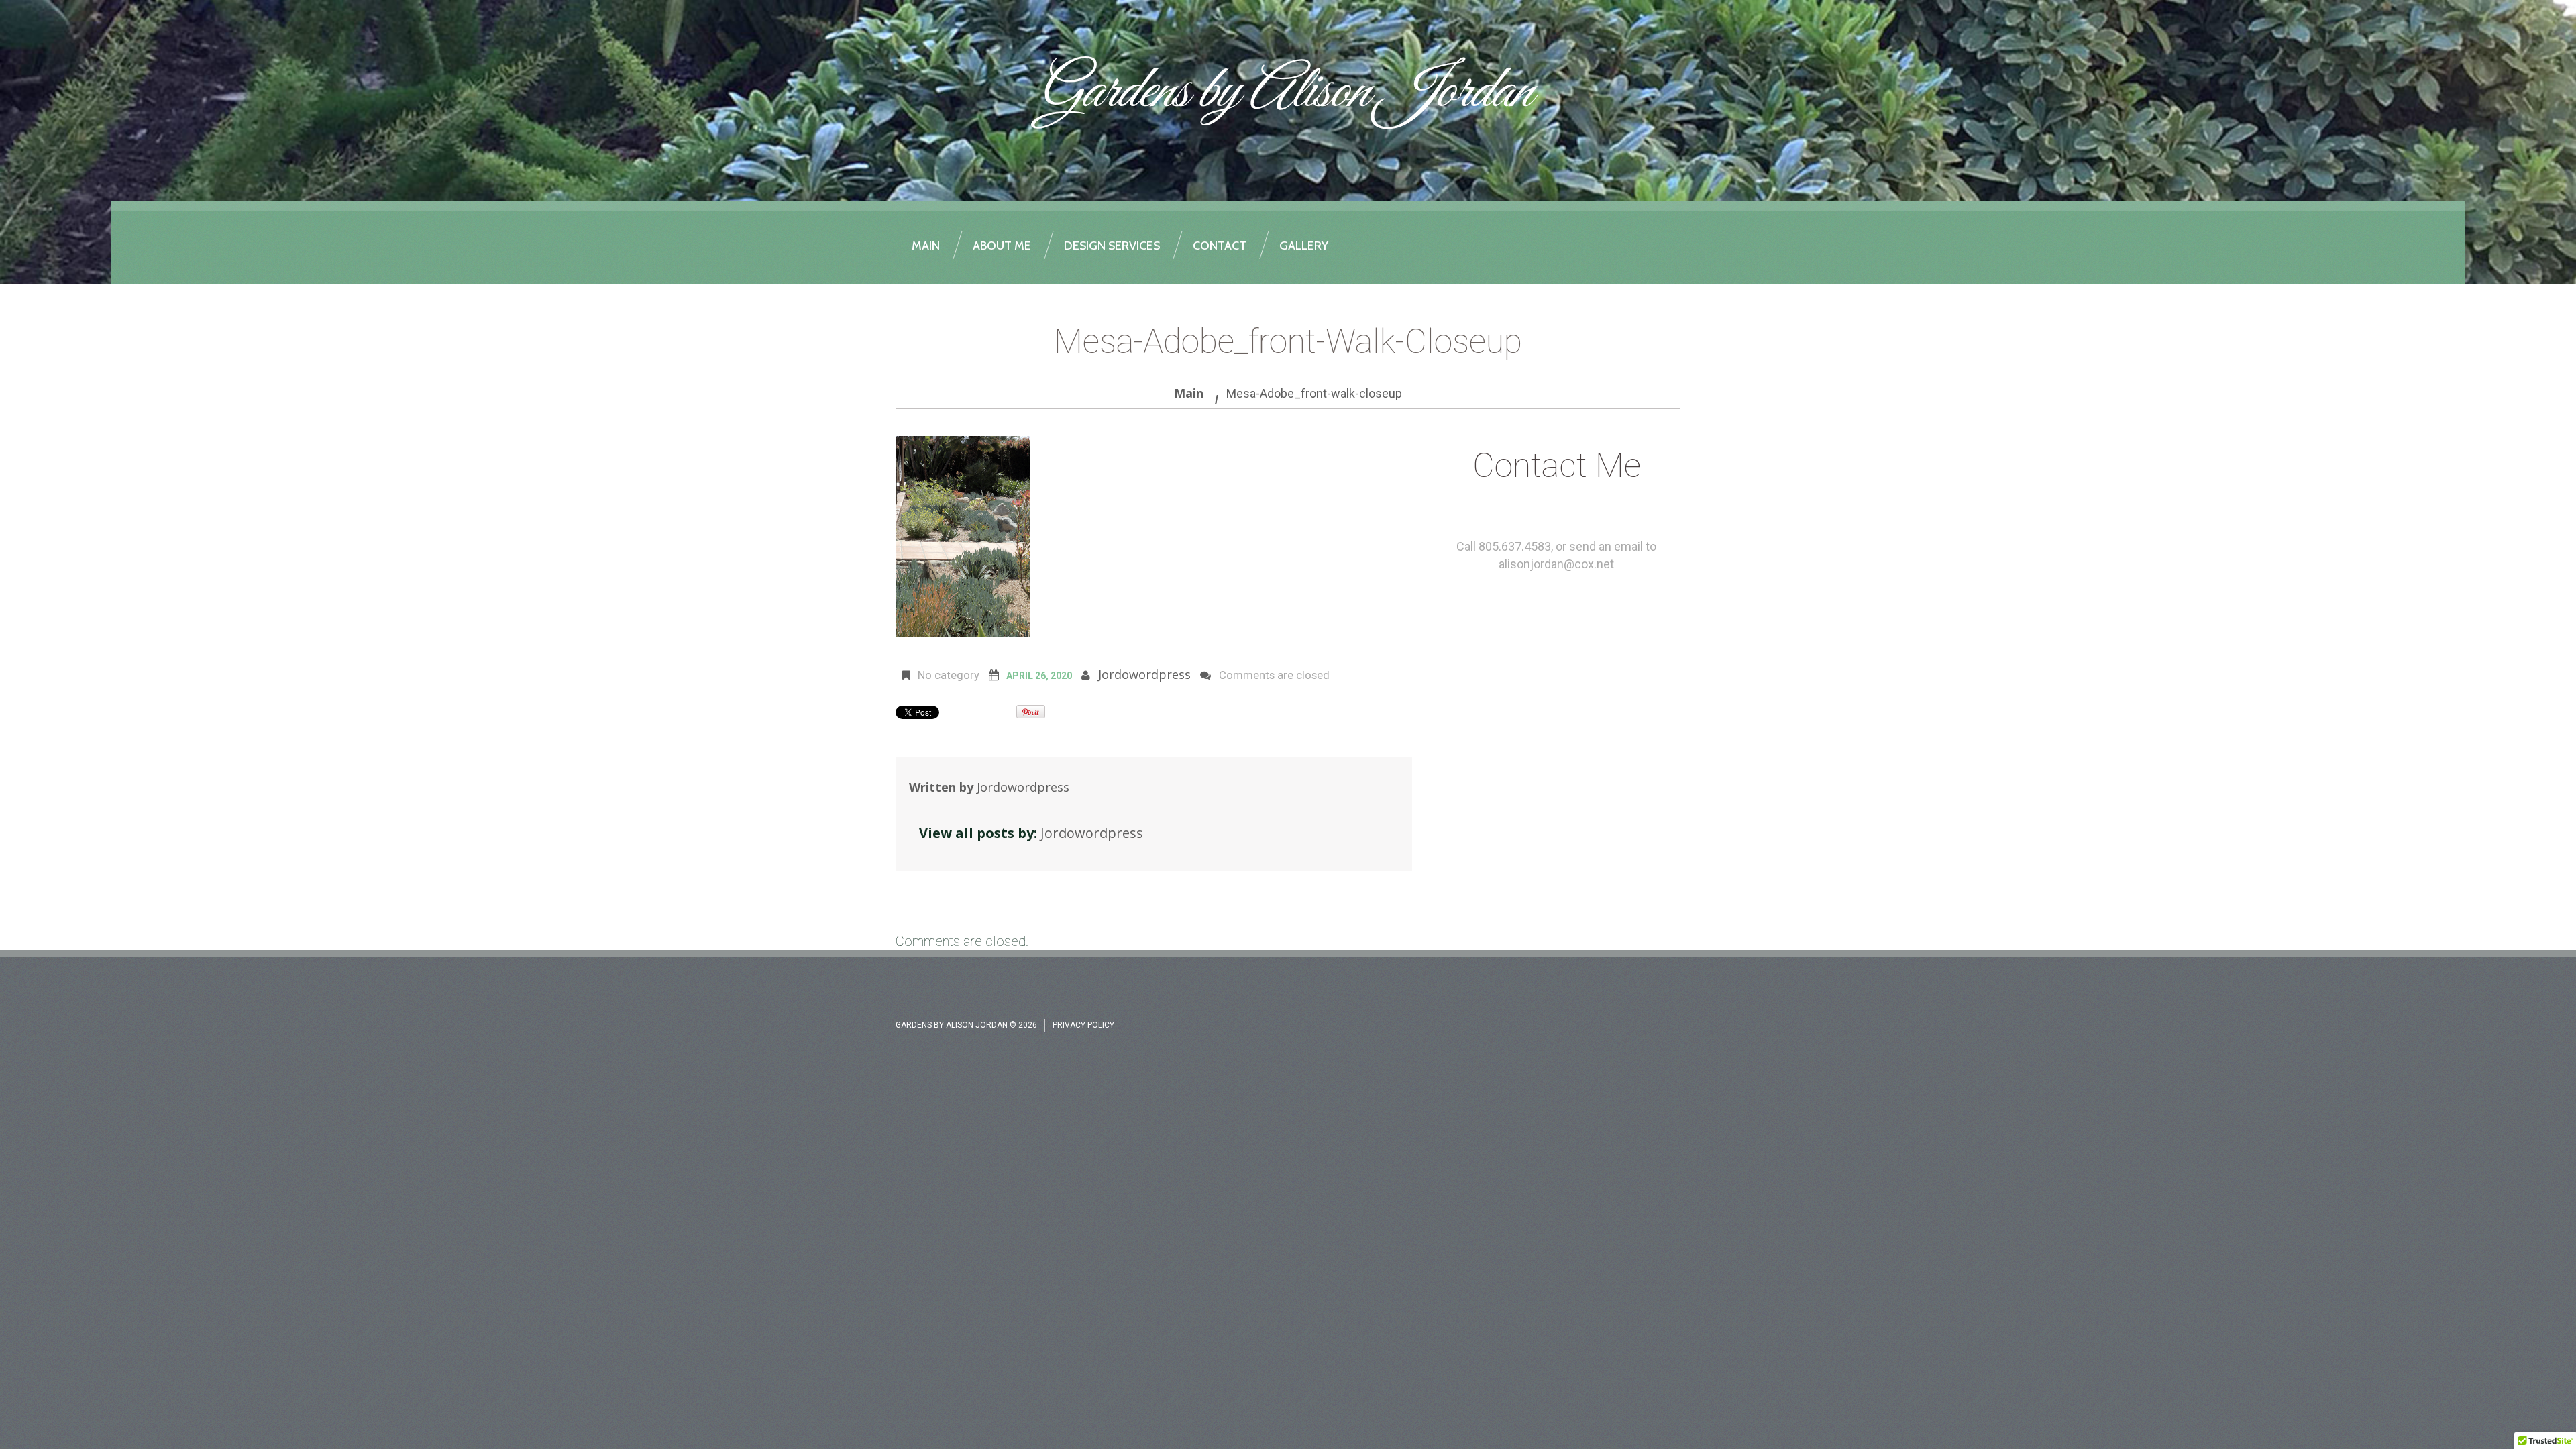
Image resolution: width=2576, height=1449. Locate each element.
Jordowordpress (1144, 674)
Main (1189, 393)
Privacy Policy (1083, 1025)
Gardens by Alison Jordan (1284, 93)
